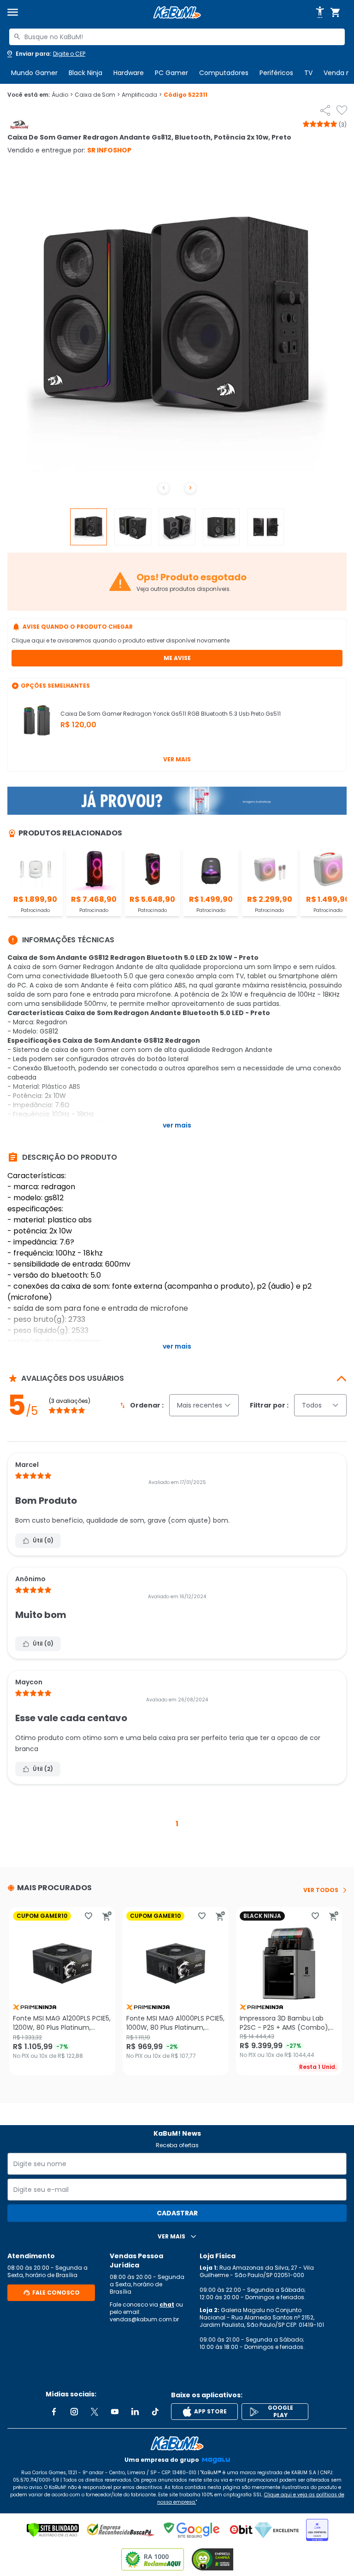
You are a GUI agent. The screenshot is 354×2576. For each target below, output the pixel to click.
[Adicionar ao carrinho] (107, 1916)
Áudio (62, 95)
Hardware (129, 73)
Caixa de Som (97, 95)
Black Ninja (86, 73)
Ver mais (177, 759)
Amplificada (142, 95)
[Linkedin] (135, 2412)
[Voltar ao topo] (177, 2443)
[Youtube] (115, 2412)
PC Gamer (171, 73)
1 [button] (177, 1824)
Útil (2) (43, 1769)
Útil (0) (43, 1540)
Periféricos (276, 73)
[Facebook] (54, 2412)
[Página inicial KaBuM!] (177, 13)
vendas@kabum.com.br (144, 2319)
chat (167, 2304)
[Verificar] (53, 2530)
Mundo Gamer (34, 73)
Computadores (224, 73)
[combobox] (177, 37)
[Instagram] (74, 2412)
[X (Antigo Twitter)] (94, 2412)
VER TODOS (321, 1890)
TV (308, 73)
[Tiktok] (155, 2412)
